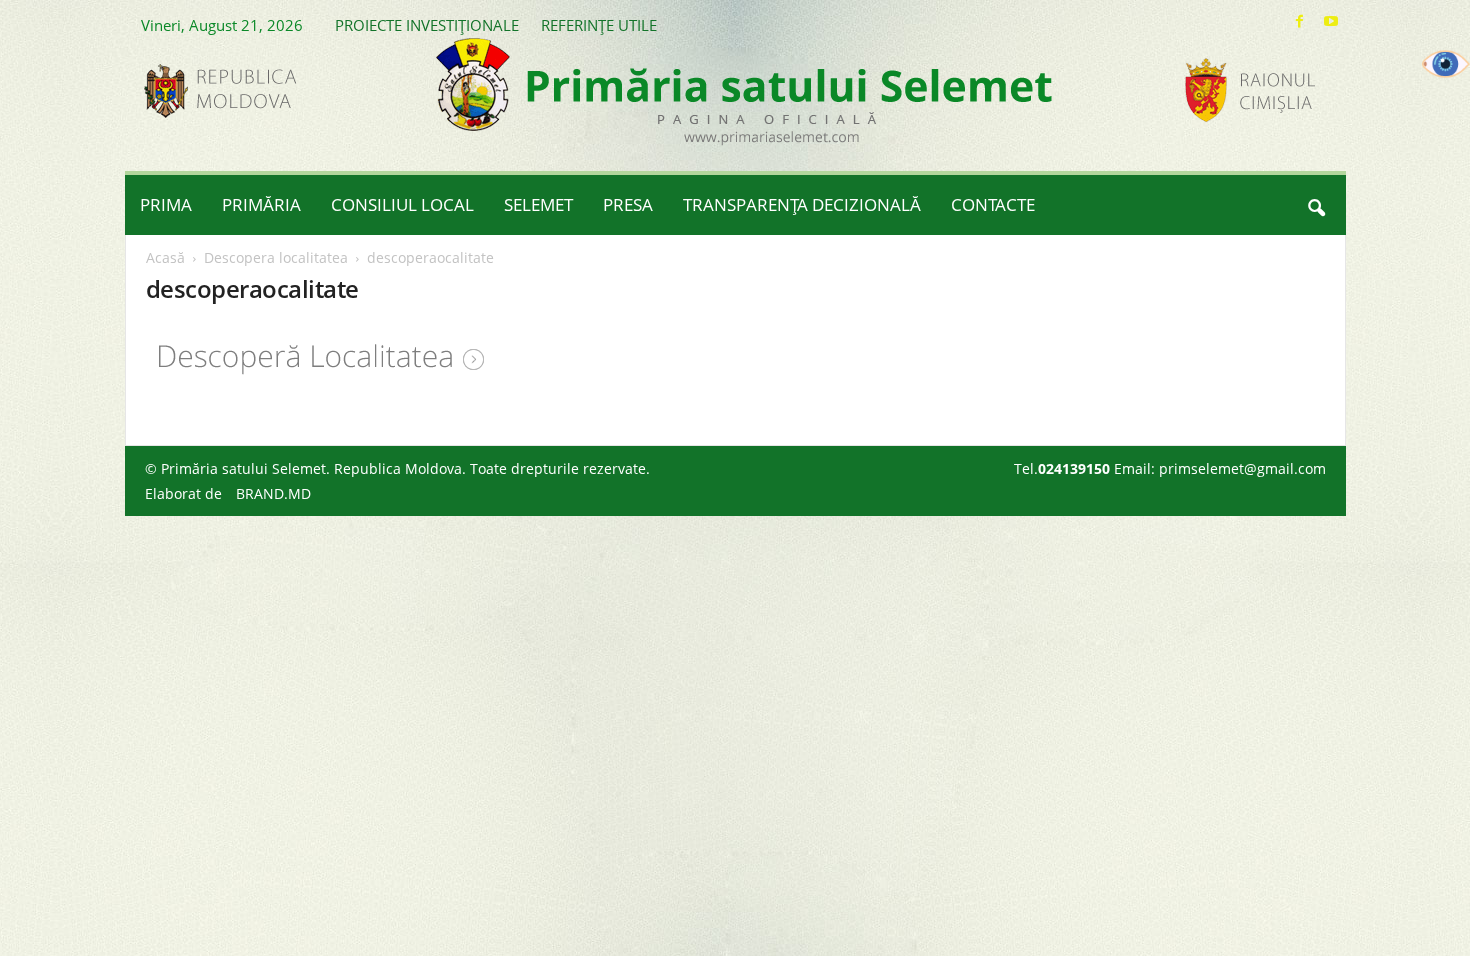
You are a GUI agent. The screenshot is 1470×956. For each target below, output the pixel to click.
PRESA (628, 204)
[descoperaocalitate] (736, 357)
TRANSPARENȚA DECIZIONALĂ (802, 204)
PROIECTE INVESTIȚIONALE (427, 25)
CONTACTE (993, 204)
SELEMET (538, 204)
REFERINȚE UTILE (599, 25)
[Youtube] (1331, 21)
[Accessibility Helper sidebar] (1446, 64)
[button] (1316, 205)
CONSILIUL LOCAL (402, 204)
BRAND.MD (273, 493)
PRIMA (166, 204)
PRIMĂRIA (261, 204)
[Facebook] (1300, 21)
